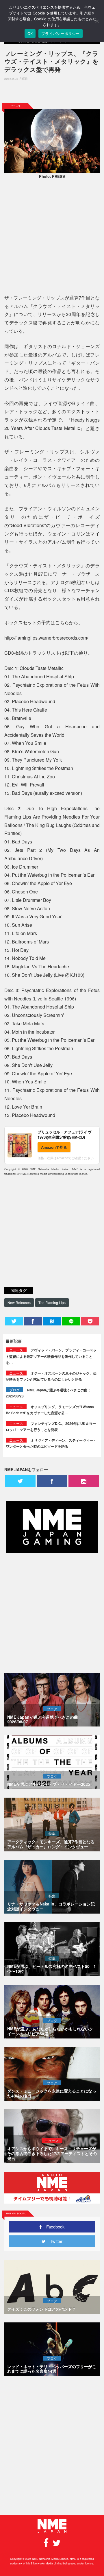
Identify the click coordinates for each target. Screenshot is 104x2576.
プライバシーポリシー (61, 34)
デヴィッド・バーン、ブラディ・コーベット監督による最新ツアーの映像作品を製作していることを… (51, 1356)
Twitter (54, 2241)
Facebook (53, 2227)
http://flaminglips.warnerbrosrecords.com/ (46, 638)
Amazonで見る (54, 1147)
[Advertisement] (52, 94)
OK (30, 34)
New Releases (19, 1302)
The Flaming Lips (52, 1302)
